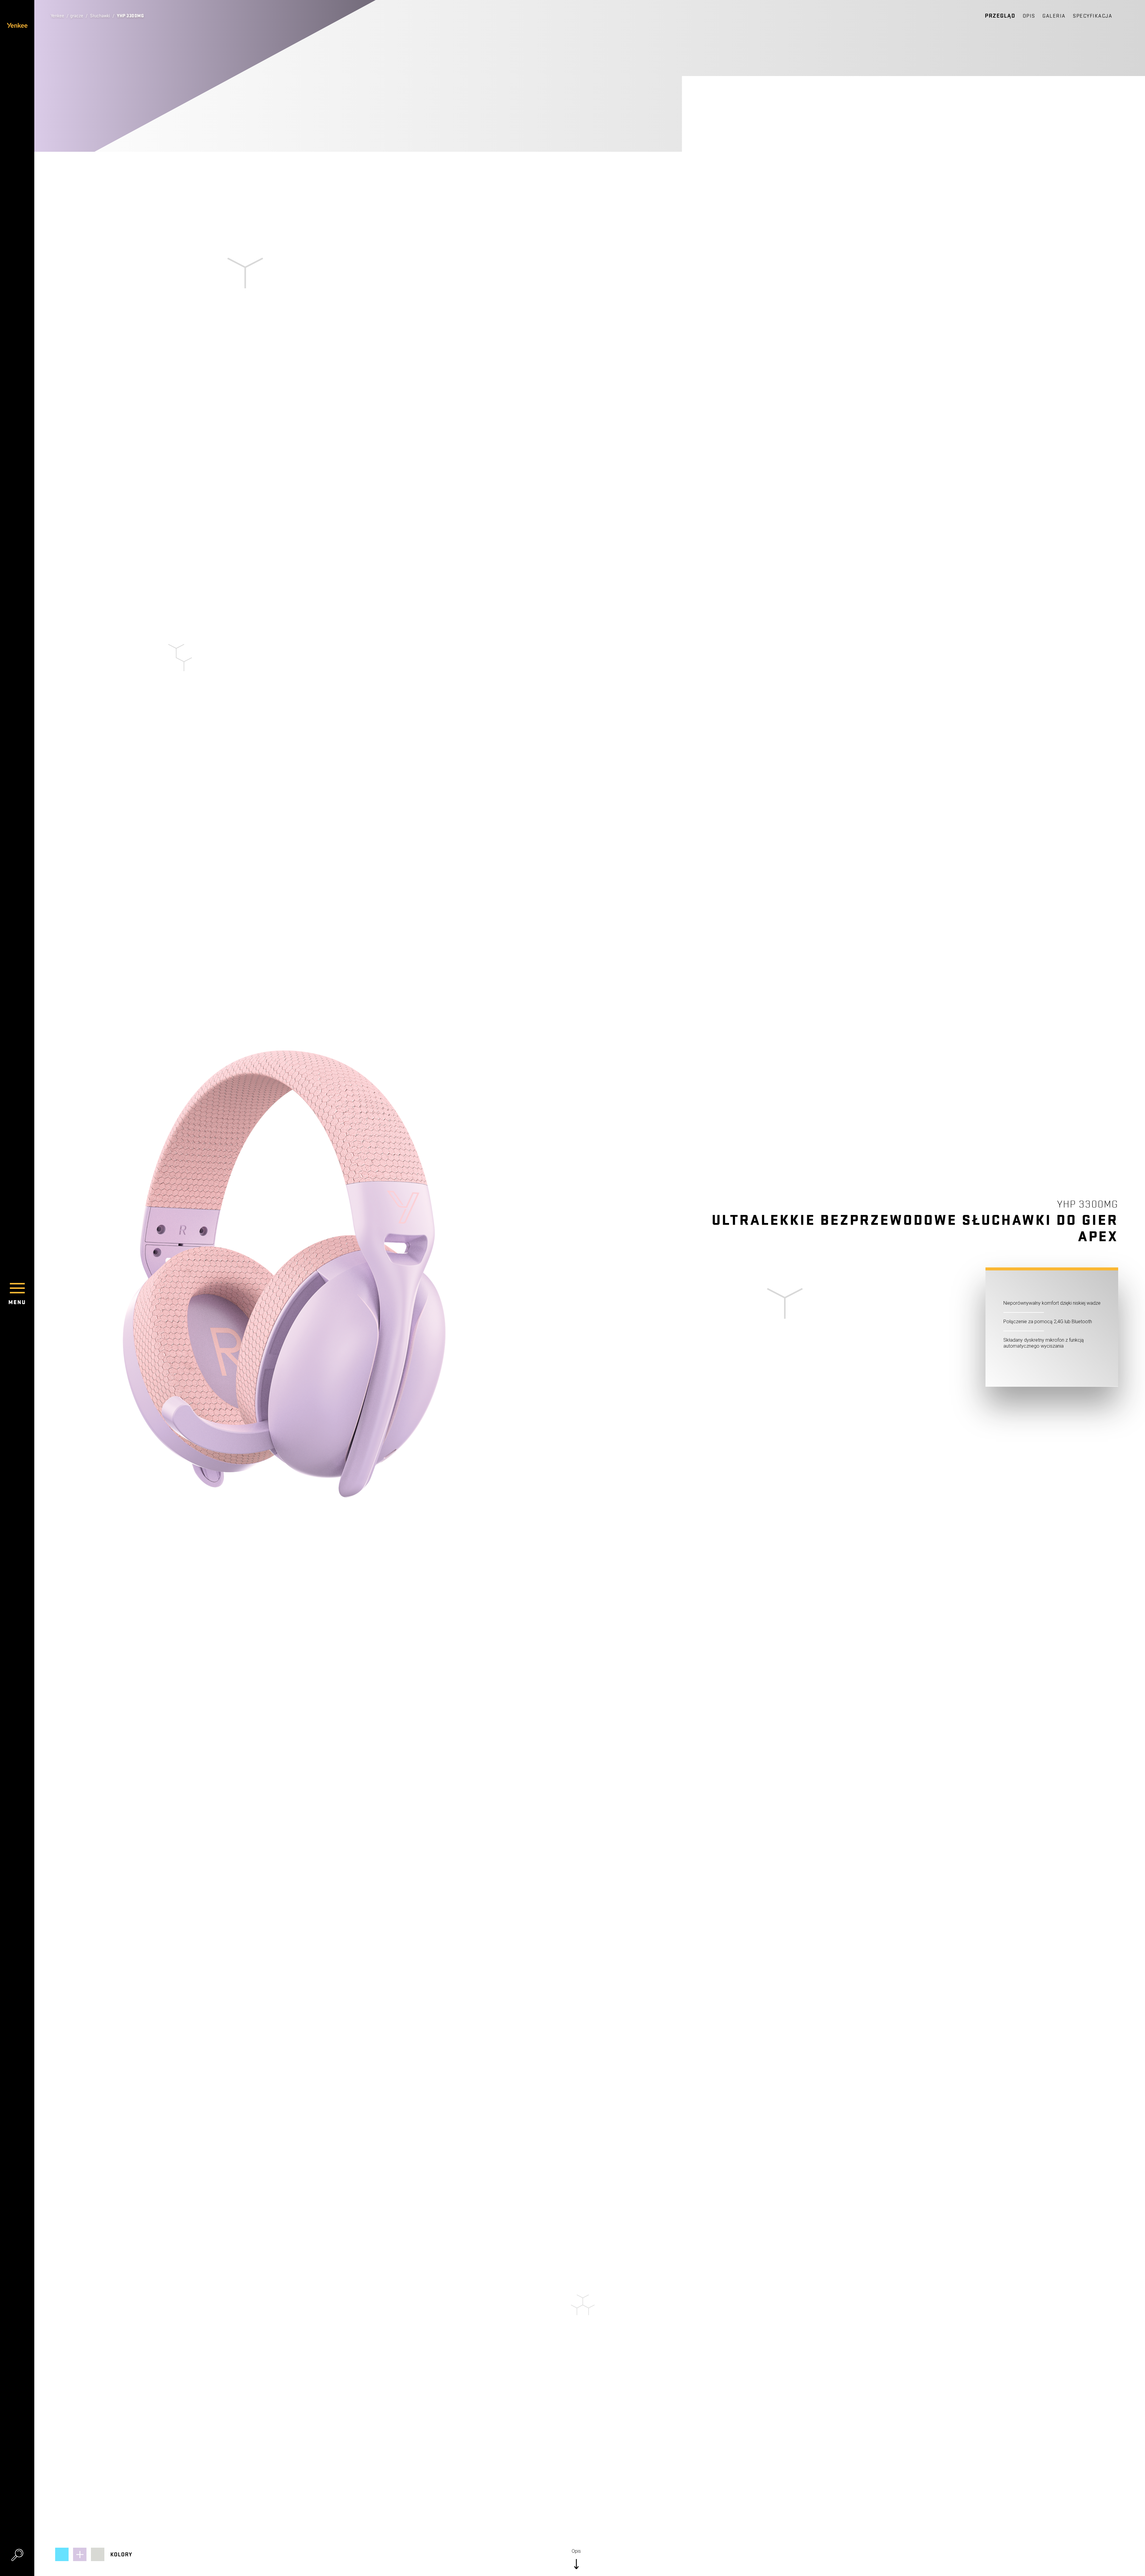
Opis (1029, 16)
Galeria (1054, 16)
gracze (77, 16)
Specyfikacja (1093, 16)
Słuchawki (100, 16)
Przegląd (1000, 16)
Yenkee (57, 16)
